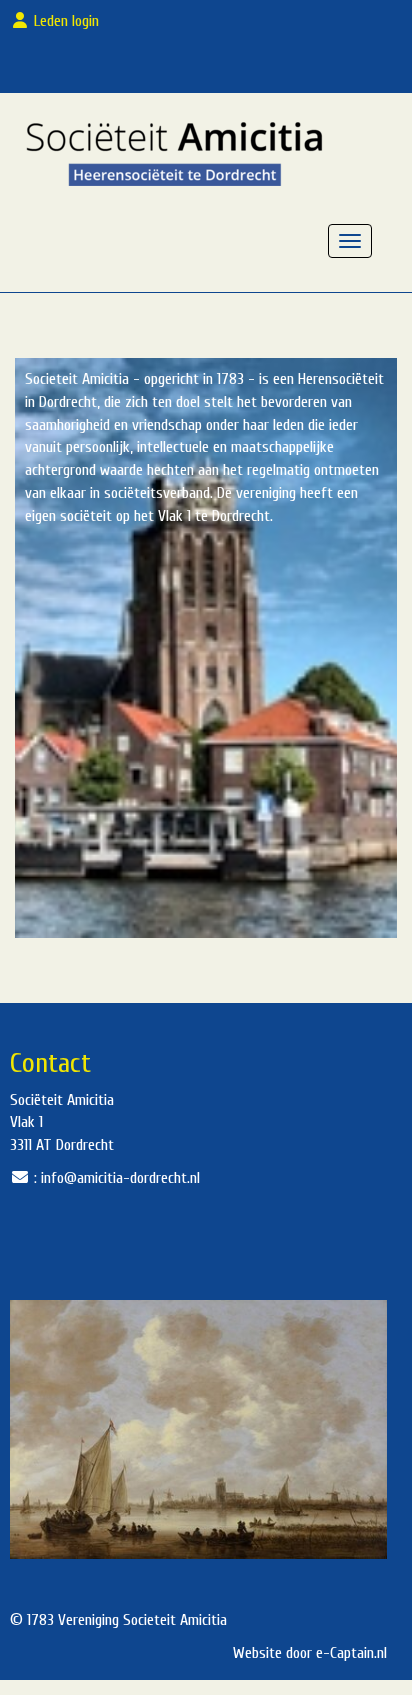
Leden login (68, 21)
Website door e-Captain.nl (310, 1653)
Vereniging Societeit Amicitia (142, 1620)
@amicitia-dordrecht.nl (120, 1178)
